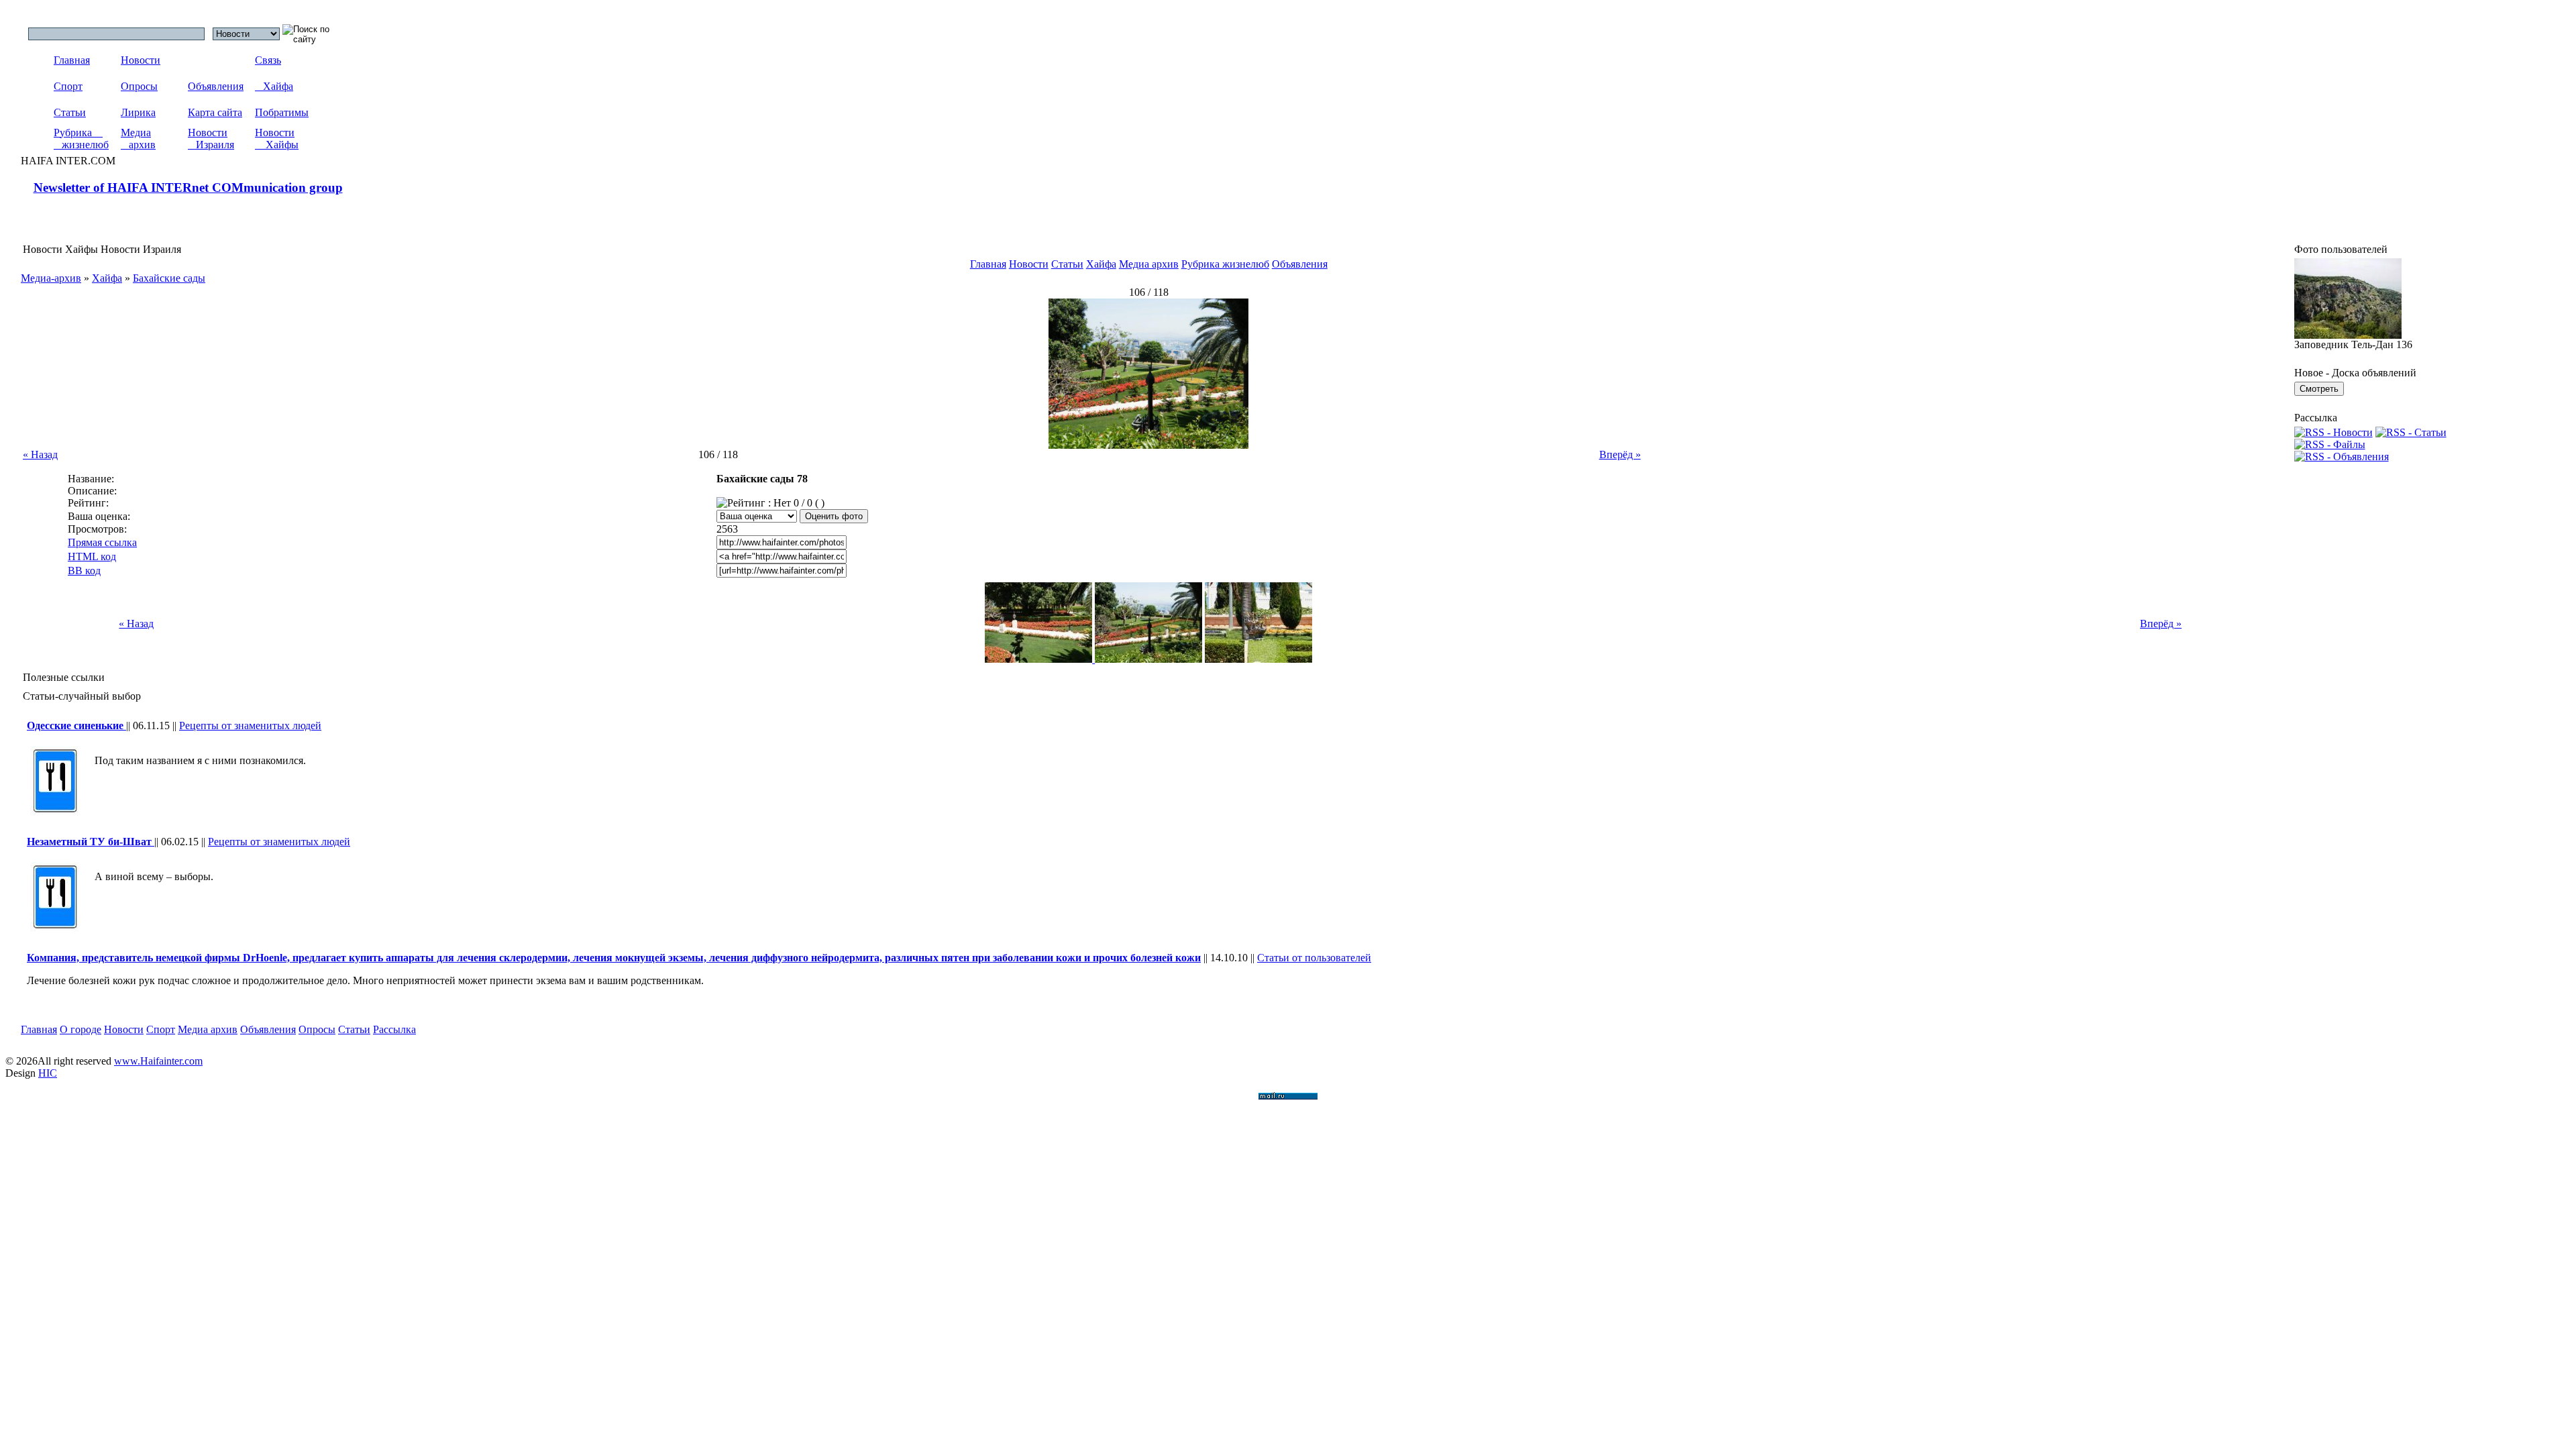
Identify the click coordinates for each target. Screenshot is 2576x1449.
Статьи (70, 112)
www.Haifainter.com (158, 1061)
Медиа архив (138, 139)
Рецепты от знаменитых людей (250, 726)
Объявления (216, 86)
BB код (84, 571)
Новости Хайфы (277, 139)
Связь (268, 60)
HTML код (92, 556)
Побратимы (282, 112)
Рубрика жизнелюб (81, 139)
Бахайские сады (169, 278)
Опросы (139, 86)
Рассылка (394, 1029)
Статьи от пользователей (1314, 958)
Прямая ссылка (102, 542)
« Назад (40, 454)
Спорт (68, 86)
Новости (141, 60)
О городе (80, 1029)
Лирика (138, 112)
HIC (48, 1073)
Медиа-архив (51, 278)
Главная (72, 60)
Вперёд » (1620, 454)
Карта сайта (215, 112)
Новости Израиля (211, 139)
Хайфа (274, 86)
